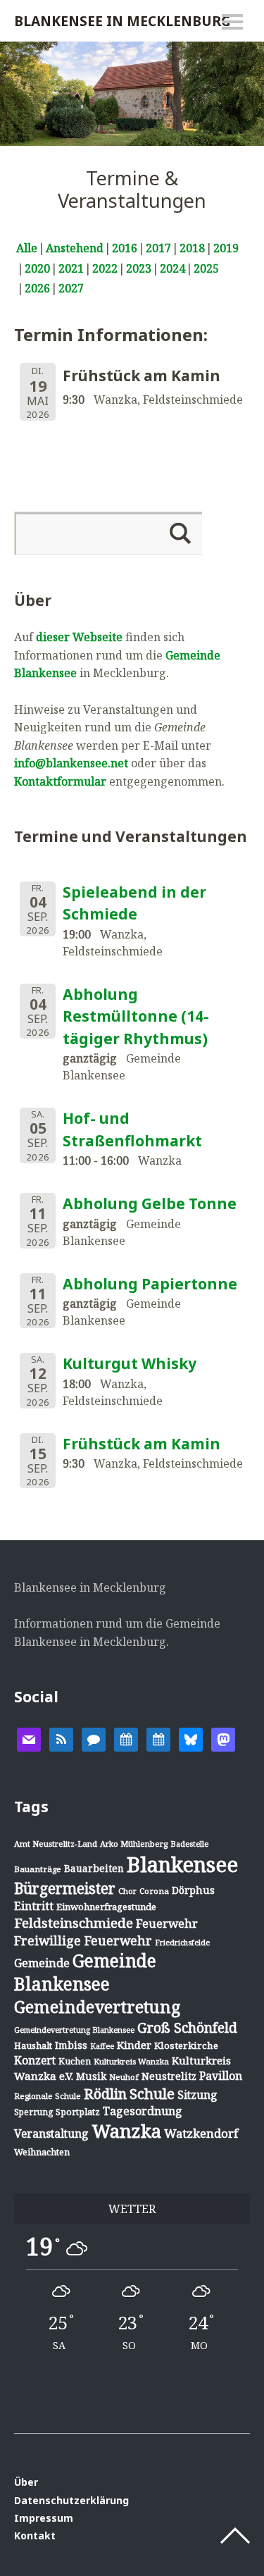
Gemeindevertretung (97, 2007)
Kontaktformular (60, 781)
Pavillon (221, 2076)
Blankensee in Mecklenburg (122, 21)
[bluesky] (191, 1738)
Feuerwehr (167, 1923)
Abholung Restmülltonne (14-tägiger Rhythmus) (136, 1016)
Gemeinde (42, 1963)
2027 (71, 288)
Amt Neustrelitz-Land (56, 1844)
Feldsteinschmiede (74, 1923)
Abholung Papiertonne (150, 1284)
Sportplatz (78, 2112)
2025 (206, 268)
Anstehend (75, 248)
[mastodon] (223, 1738)
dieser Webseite (79, 637)
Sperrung (33, 2112)
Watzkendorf (201, 2133)
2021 (71, 268)
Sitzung (197, 2095)
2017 (158, 248)
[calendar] (126, 1738)
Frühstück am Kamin (142, 1444)
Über (26, 2482)
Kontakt (35, 2535)
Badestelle (189, 1844)
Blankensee (182, 1864)
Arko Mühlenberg (134, 1844)
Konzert (35, 2060)
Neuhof (124, 2077)
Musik (91, 2076)
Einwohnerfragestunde (106, 1907)
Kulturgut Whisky (130, 1363)
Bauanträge (38, 1869)
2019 (226, 248)
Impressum (44, 2518)
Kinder (134, 2045)
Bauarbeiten (94, 1868)
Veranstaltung (51, 2134)
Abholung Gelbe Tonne (150, 1203)
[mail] (29, 1738)
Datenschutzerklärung (71, 2500)
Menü (232, 22)
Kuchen (75, 2061)
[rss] (61, 1738)
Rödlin (105, 2094)
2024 (172, 268)
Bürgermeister (65, 1888)
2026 (37, 288)
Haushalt (33, 2045)
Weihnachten (42, 2152)
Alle (27, 248)
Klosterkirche (186, 2045)
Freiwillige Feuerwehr (83, 1940)
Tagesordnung (143, 2111)
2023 (139, 268)
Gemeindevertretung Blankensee (74, 2030)
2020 (37, 268)
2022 (105, 268)
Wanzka (126, 2131)
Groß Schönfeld (187, 2027)
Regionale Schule (48, 2096)
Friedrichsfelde (182, 1943)
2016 (125, 248)
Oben (235, 2536)
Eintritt (34, 1906)
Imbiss (71, 2045)
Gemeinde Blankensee (85, 1972)
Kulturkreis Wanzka (131, 2061)
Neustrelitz (169, 2076)
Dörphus (193, 1890)
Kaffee (102, 2046)
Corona (154, 1891)
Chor (127, 1891)
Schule (152, 2093)
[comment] (94, 1738)
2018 (192, 248)
